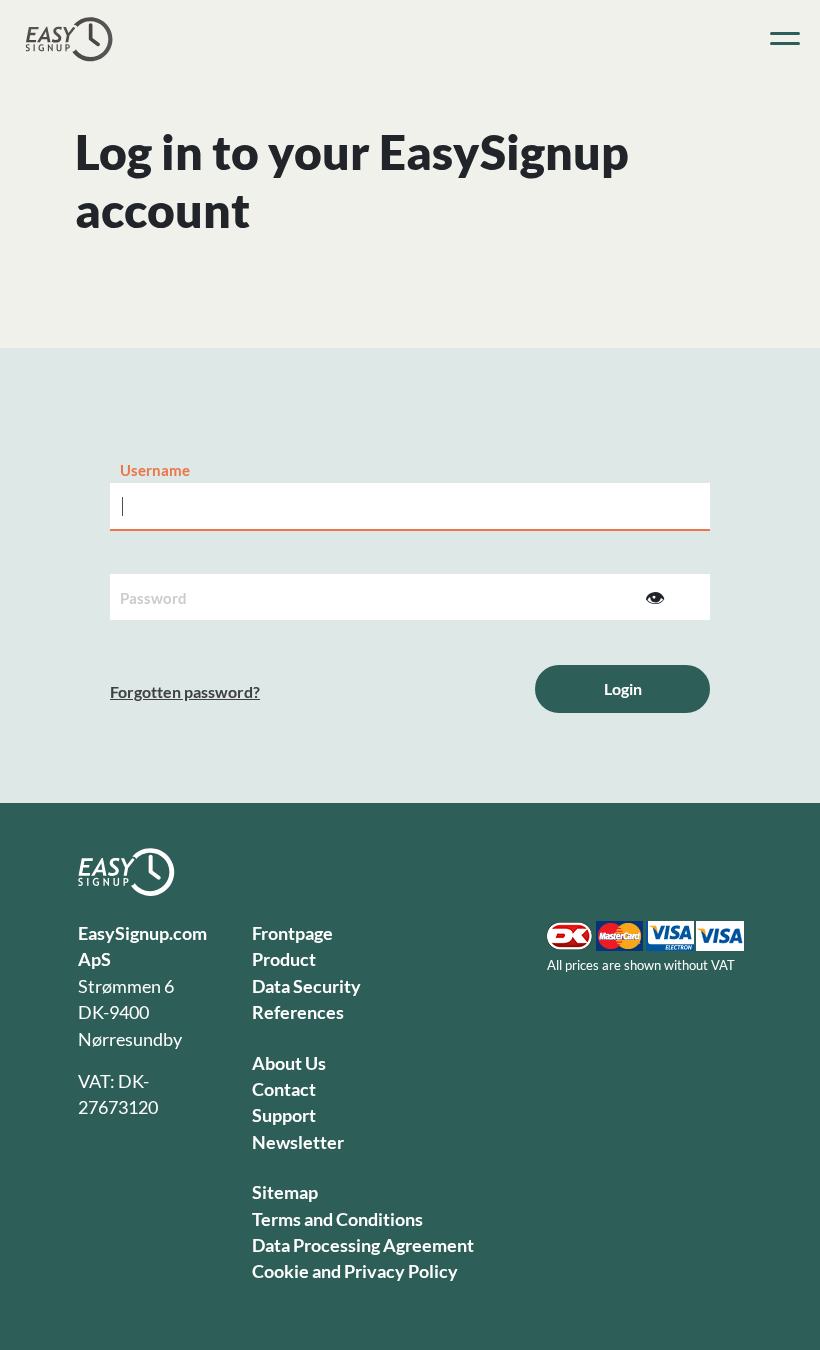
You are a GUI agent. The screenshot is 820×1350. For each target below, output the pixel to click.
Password (153, 598)
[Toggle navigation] (785, 39)
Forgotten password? (185, 691)
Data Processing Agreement (363, 1245)
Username (155, 470)
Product (284, 959)
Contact (284, 1089)
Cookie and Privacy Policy (355, 1271)
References (298, 1012)
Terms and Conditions (337, 1219)
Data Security (306, 986)
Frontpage (292, 933)
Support (284, 1115)
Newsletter (298, 1142)
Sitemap (285, 1192)
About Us (289, 1063)
